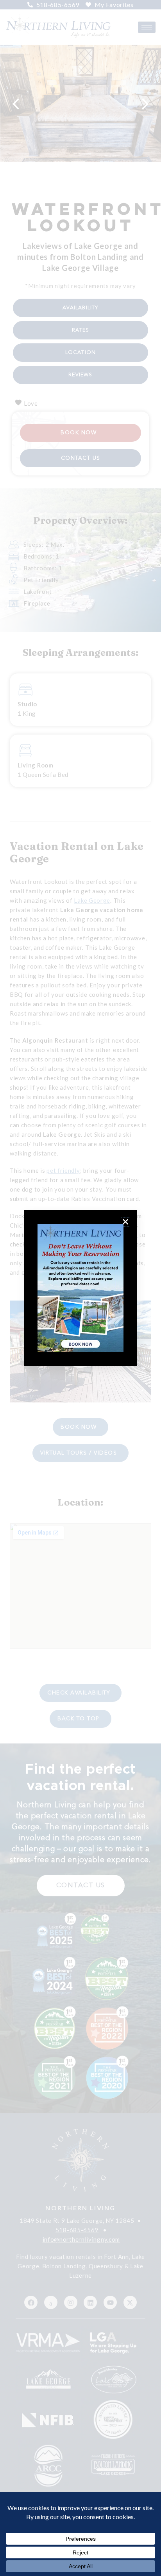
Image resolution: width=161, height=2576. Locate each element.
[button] (125, 1222)
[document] (80, 1288)
